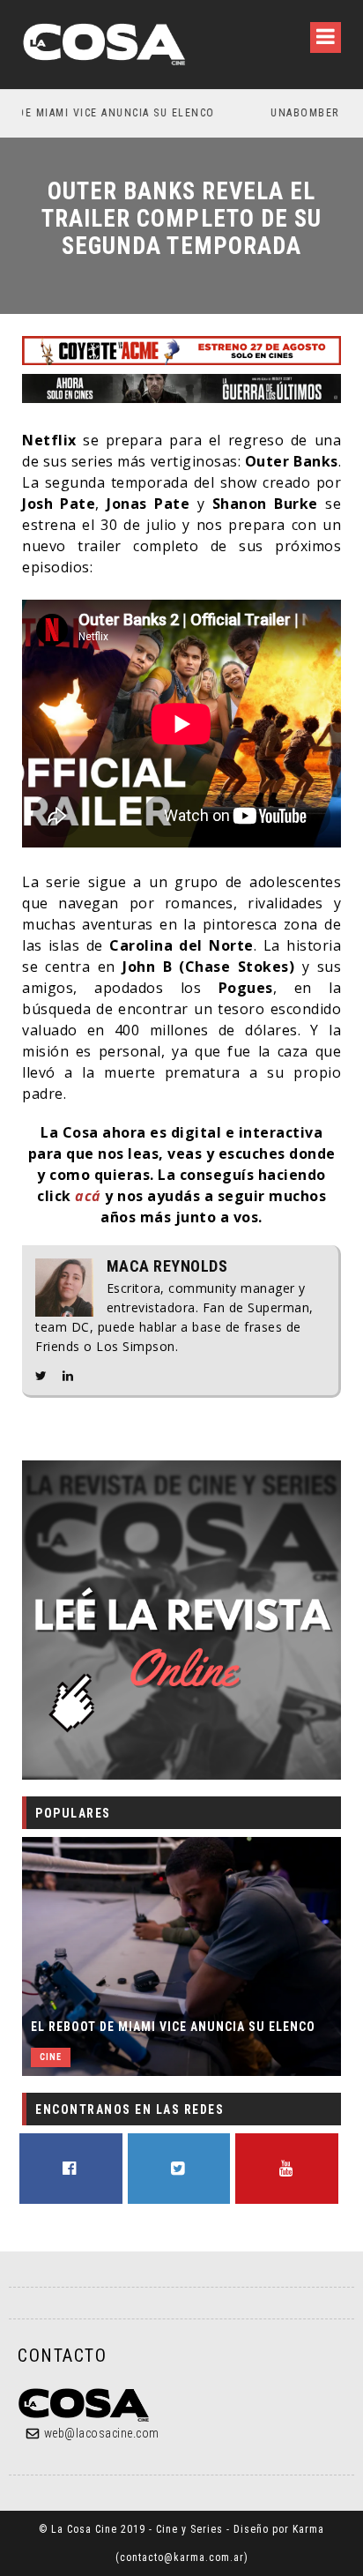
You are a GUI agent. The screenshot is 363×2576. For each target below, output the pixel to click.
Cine (51, 2057)
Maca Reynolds (167, 1266)
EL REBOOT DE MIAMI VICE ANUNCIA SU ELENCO (173, 2027)
